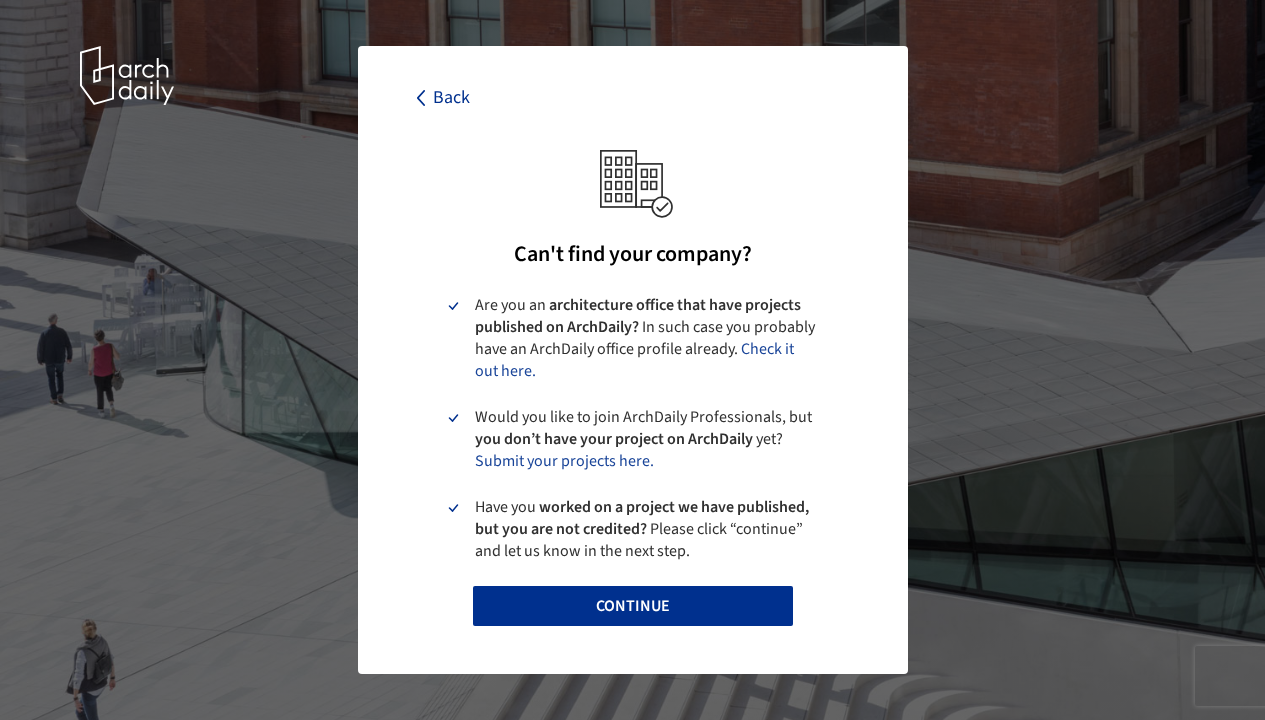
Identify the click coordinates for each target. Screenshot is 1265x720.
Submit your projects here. (564, 461)
